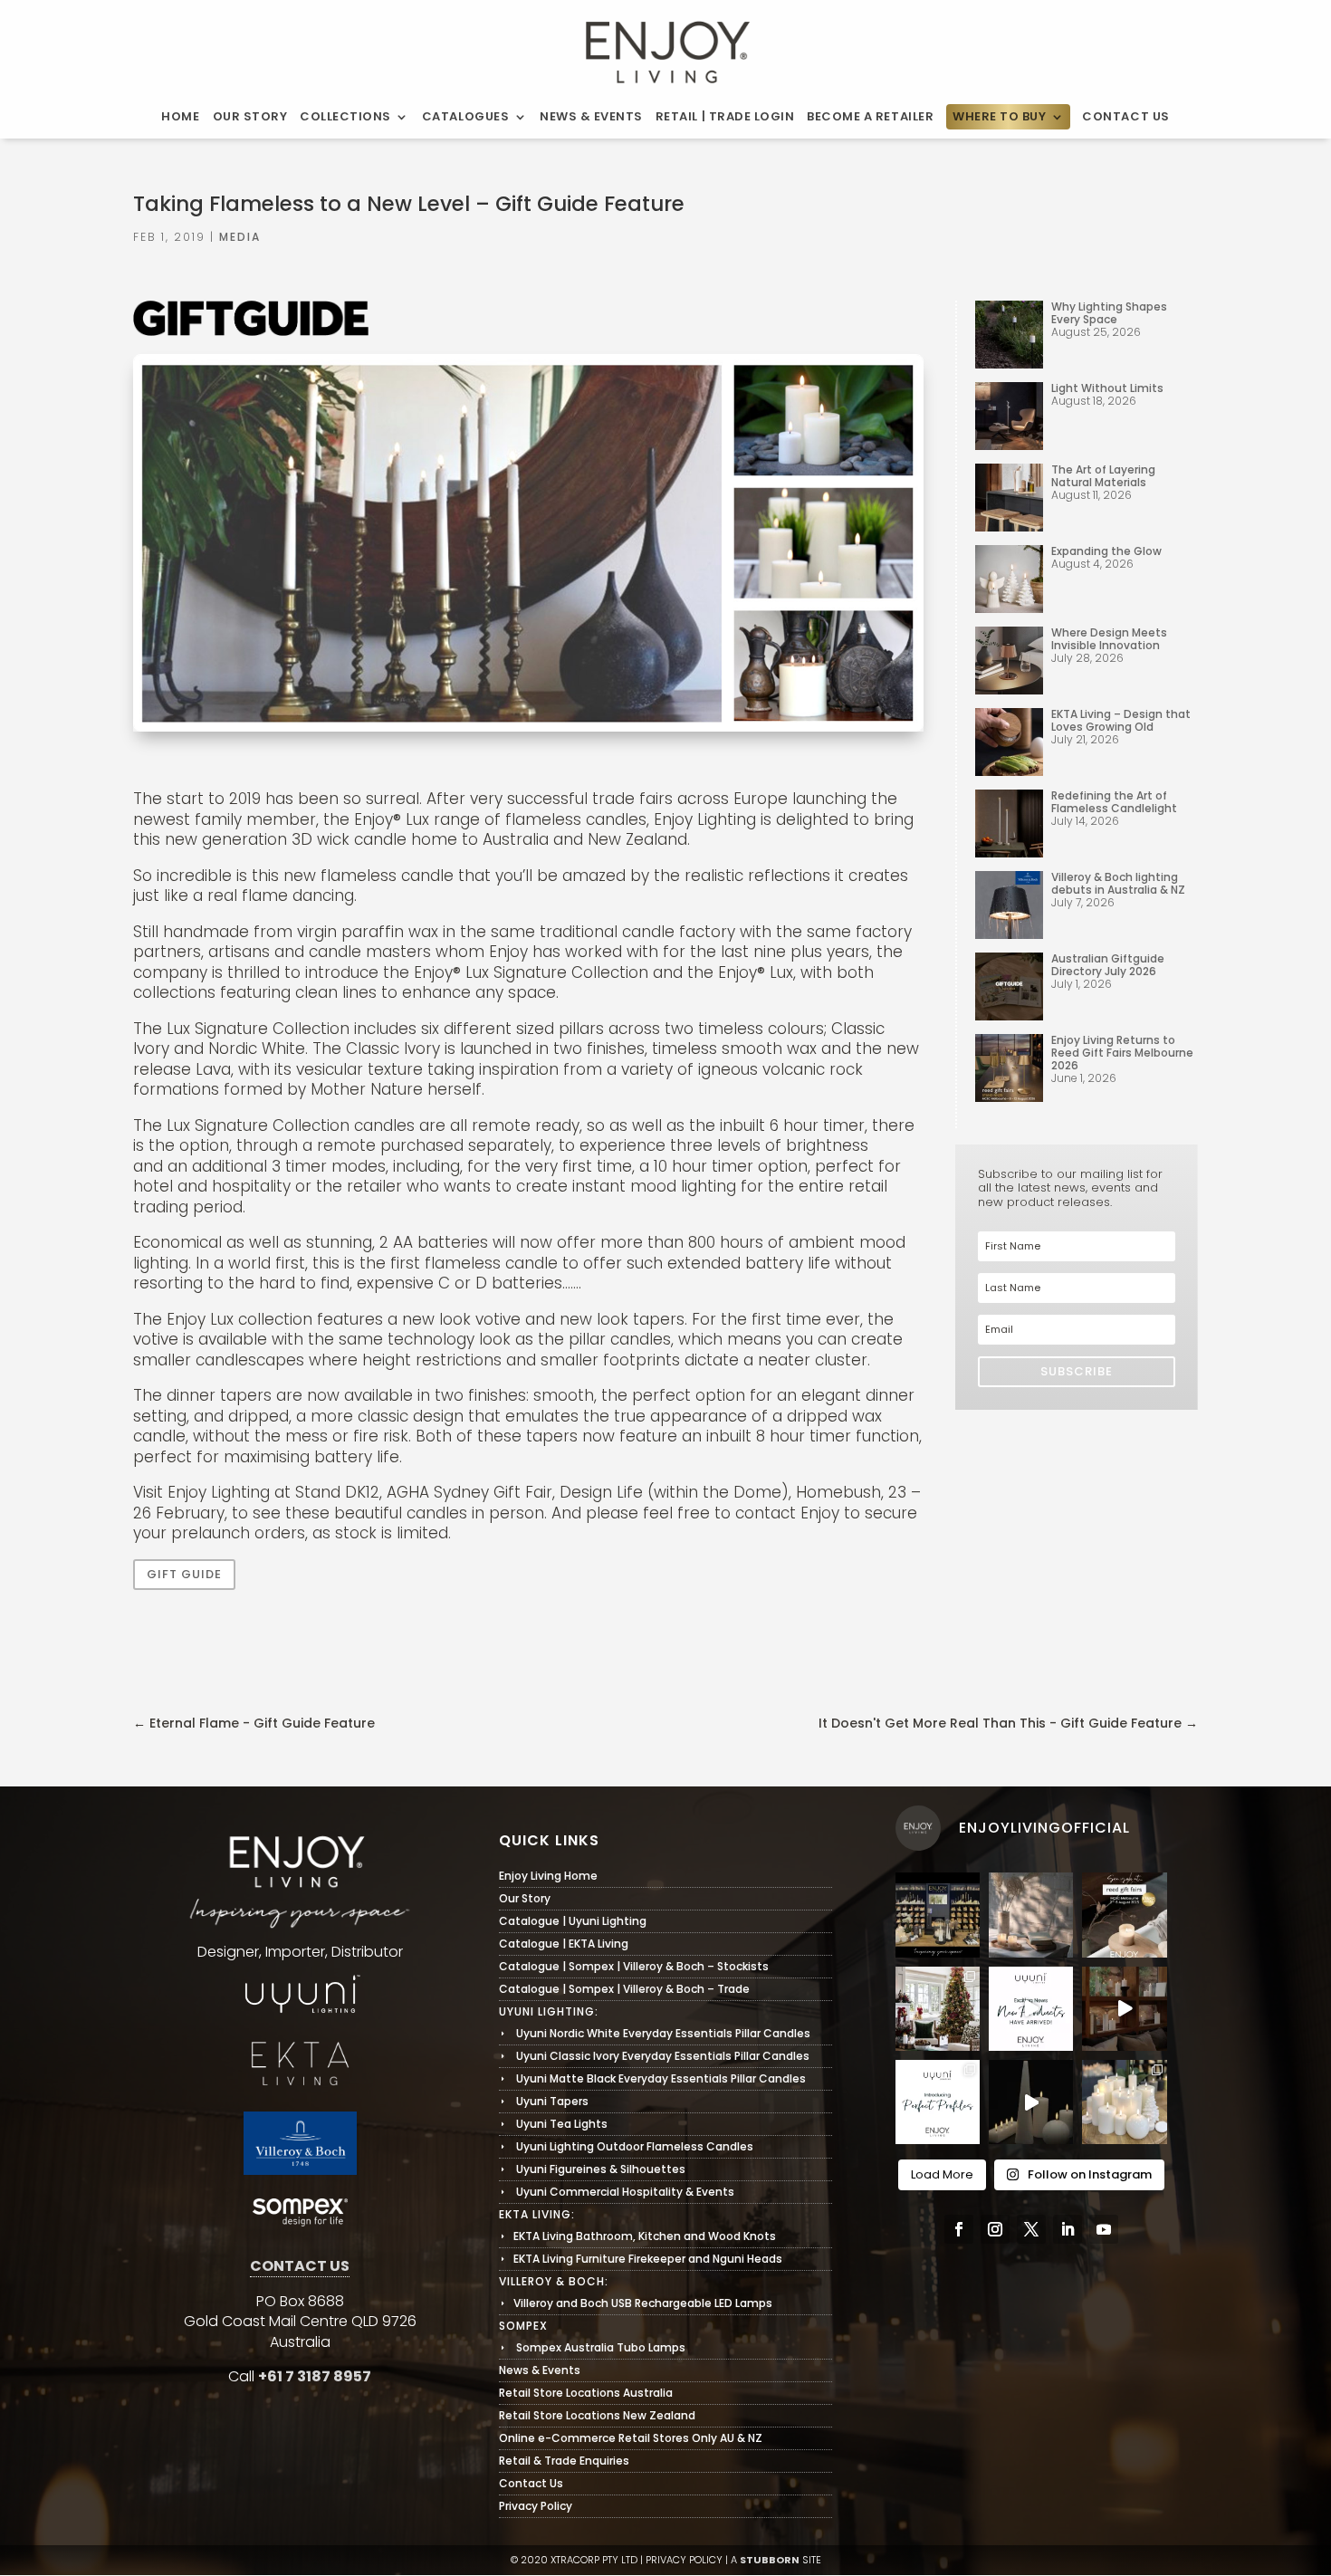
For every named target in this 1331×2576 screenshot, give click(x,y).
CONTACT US (300, 2266)
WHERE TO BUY (999, 117)
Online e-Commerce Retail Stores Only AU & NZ (631, 2438)
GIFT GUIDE (184, 1574)
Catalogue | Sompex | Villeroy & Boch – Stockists (634, 1966)
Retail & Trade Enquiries (564, 2461)
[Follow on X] (1031, 2229)
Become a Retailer (870, 117)
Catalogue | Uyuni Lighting (573, 1921)
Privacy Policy (536, 2506)
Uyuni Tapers (544, 2101)
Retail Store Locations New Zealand (597, 2415)
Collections (345, 117)
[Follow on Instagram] (995, 2229)
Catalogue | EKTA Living (564, 1944)
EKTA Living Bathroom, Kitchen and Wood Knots (637, 2236)
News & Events (591, 117)
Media (240, 237)
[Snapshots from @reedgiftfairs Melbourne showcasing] (1124, 2102)
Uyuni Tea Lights (553, 2124)
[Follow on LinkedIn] (1068, 2229)
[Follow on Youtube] (1104, 2229)
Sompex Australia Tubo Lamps (592, 2347)
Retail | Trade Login (725, 117)
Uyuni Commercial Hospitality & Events (617, 2192)
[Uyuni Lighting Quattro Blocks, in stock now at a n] (1031, 2102)
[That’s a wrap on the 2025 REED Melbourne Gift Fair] (938, 1915)
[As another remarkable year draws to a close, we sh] (938, 2009)
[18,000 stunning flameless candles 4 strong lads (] (1031, 2009)
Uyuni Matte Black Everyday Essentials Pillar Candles (652, 2078)
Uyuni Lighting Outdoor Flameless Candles (626, 2146)
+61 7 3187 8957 (315, 2376)
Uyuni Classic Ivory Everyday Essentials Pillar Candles (654, 2056)
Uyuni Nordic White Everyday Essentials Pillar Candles (655, 2033)
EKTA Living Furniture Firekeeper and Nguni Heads (641, 2259)
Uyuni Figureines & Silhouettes (592, 2169)
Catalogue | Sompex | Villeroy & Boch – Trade (624, 1989)
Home (180, 117)
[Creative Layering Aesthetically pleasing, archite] (938, 2102)
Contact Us (1125, 117)
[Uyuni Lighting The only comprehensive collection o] (1124, 2009)
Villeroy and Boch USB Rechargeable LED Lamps (636, 2303)
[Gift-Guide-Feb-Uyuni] (528, 730)
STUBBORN (770, 2560)
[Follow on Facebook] (959, 2229)
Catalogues (465, 117)
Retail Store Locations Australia (586, 2393)
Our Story (250, 117)
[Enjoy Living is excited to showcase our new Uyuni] (1031, 1915)
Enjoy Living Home (548, 1876)
